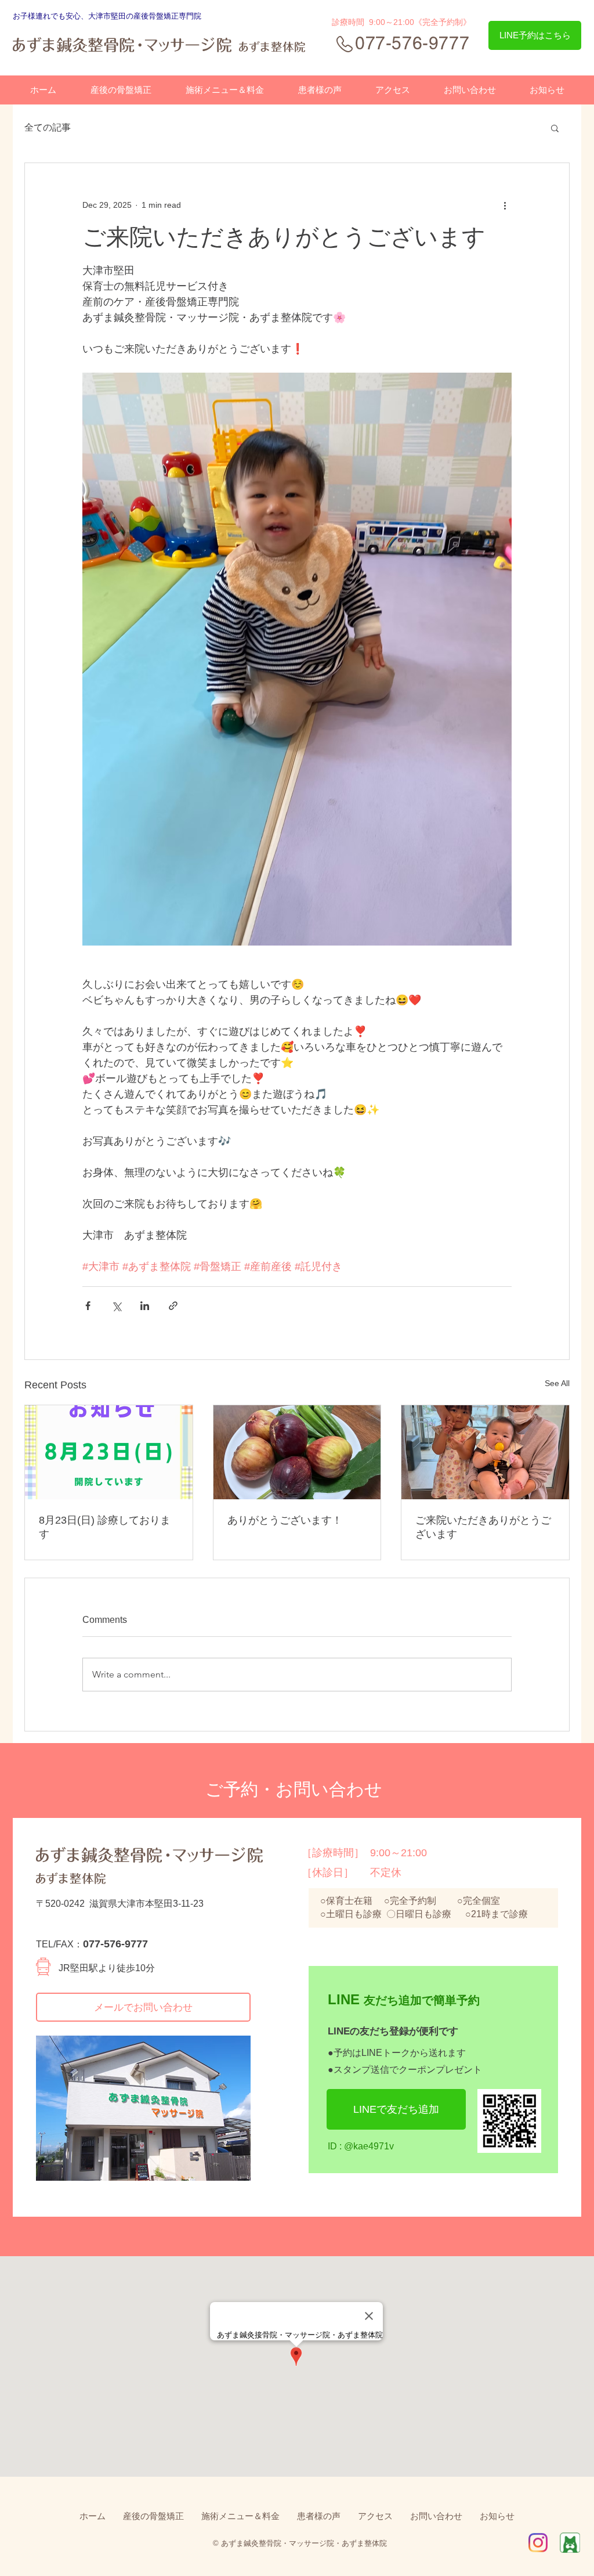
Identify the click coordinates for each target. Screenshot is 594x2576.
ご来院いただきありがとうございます (483, 1527)
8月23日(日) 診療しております (105, 1527)
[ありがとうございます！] (297, 1452)
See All (557, 1383)
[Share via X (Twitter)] (116, 1306)
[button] (555, 128)
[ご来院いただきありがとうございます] (485, 1452)
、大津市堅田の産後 (115, 16)
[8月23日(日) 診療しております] (109, 1452)
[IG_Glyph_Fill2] (538, 2543)
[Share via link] (173, 1306)
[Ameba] (570, 2543)
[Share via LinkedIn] (145, 1306)
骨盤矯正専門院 (175, 16)
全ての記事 (48, 127)
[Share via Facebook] (88, 1306)
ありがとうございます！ (285, 1520)
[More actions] (505, 205)
